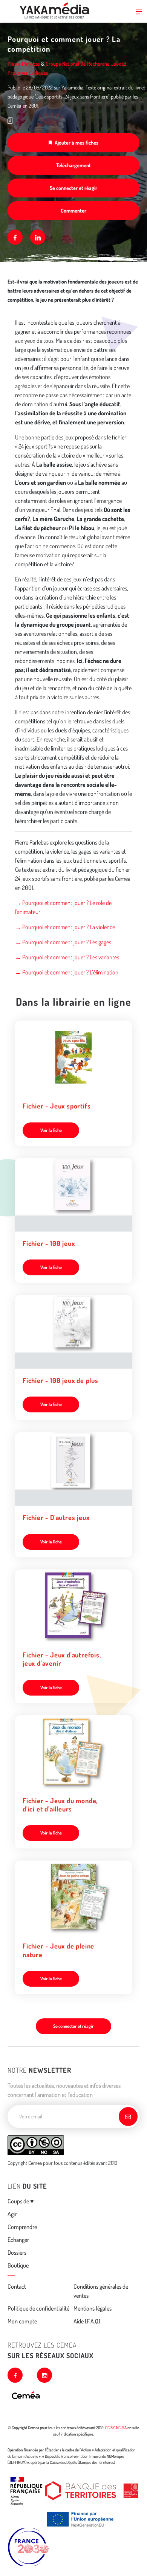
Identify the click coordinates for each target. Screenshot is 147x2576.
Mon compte (22, 2321)
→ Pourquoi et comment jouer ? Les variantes (67, 957)
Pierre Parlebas (24, 64)
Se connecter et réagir (73, 188)
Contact (17, 2286)
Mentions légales (93, 2308)
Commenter (73, 210)
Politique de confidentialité (38, 2308)
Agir (12, 2214)
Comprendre (22, 2227)
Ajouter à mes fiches (77, 143)
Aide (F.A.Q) (87, 2321)
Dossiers (17, 2252)
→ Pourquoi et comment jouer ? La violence (65, 927)
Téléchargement (73, 165)
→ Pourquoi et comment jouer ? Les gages (63, 942)
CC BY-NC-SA (116, 2428)
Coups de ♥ (21, 2201)
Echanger (18, 2240)
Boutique (18, 2265)
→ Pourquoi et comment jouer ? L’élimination (67, 972)
